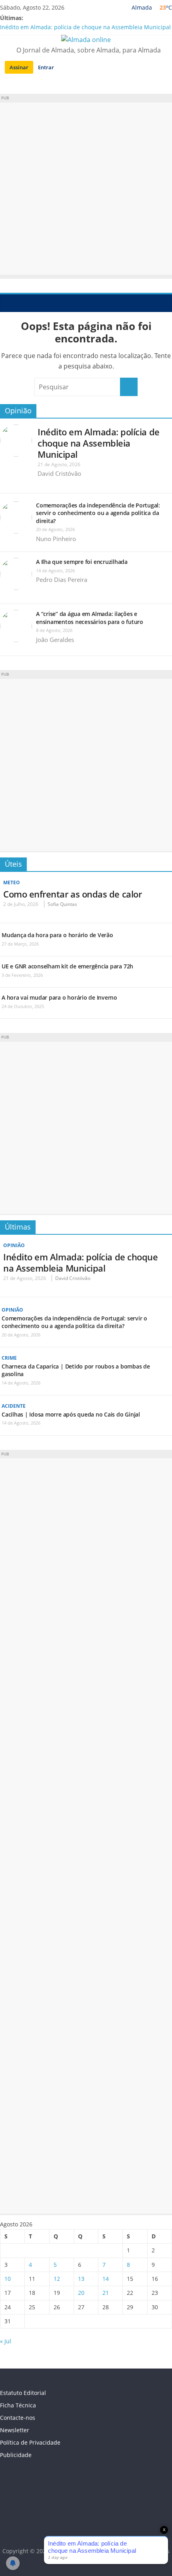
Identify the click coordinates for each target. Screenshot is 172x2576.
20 (81, 2293)
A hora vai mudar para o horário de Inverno (59, 997)
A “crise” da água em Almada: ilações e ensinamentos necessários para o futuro (90, 618)
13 (81, 2279)
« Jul (6, 2341)
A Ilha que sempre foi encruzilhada (82, 562)
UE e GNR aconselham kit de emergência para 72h (67, 966)
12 (57, 2279)
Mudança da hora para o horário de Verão (57, 935)
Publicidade (16, 2455)
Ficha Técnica (18, 2405)
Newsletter (15, 2430)
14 (106, 2279)
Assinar (19, 67)
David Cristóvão (59, 473)
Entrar (46, 67)
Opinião (18, 411)
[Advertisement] (86, 189)
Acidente (14, 1406)
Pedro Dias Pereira (62, 580)
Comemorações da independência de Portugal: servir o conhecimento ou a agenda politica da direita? (98, 513)
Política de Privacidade (30, 2442)
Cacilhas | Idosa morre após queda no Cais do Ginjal (71, 1414)
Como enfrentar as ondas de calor (72, 894)
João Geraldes (55, 640)
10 (8, 2279)
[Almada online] (8, 303)
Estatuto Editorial (23, 2393)
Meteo (12, 882)
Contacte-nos (18, 2418)
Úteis (13, 864)
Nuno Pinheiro (56, 539)
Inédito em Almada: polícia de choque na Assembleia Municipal (85, 27)
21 (106, 2293)
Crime (9, 1358)
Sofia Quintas (62, 904)
